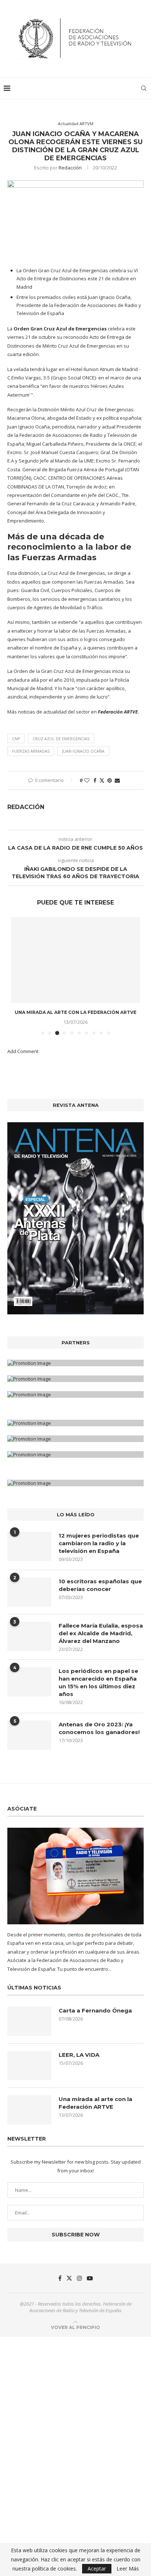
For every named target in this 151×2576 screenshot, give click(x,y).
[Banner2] (75, 1379)
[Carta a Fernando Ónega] (29, 2021)
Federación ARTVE (118, 712)
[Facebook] (60, 2278)
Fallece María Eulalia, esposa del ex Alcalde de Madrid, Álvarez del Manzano (101, 1633)
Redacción (70, 168)
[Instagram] (80, 2278)
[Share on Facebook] (95, 780)
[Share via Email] (117, 780)
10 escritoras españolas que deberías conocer (100, 1585)
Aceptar (97, 2568)
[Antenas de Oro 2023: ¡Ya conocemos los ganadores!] (29, 1735)
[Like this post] (87, 780)
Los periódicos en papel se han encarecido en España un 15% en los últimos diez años (98, 1682)
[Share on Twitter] (102, 780)
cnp (16, 739)
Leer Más (128, 2569)
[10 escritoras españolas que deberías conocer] (29, 1592)
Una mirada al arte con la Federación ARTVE (75, 1012)
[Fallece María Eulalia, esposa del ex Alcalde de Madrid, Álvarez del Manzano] (29, 1636)
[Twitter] (69, 2278)
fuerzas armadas (31, 751)
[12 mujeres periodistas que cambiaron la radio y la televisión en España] (29, 1546)
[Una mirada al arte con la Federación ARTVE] (75, 960)
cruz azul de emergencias (61, 739)
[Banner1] (75, 1363)
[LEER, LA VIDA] (29, 2066)
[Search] (144, 88)
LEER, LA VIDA (79, 2055)
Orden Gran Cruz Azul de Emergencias (60, 329)
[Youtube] (90, 2278)
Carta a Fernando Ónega (95, 2010)
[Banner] (75, 1394)
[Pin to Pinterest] (110, 780)
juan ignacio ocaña (83, 751)
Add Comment (23, 1051)
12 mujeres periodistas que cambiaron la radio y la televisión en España (99, 1543)
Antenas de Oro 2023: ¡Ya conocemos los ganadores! (99, 1728)
